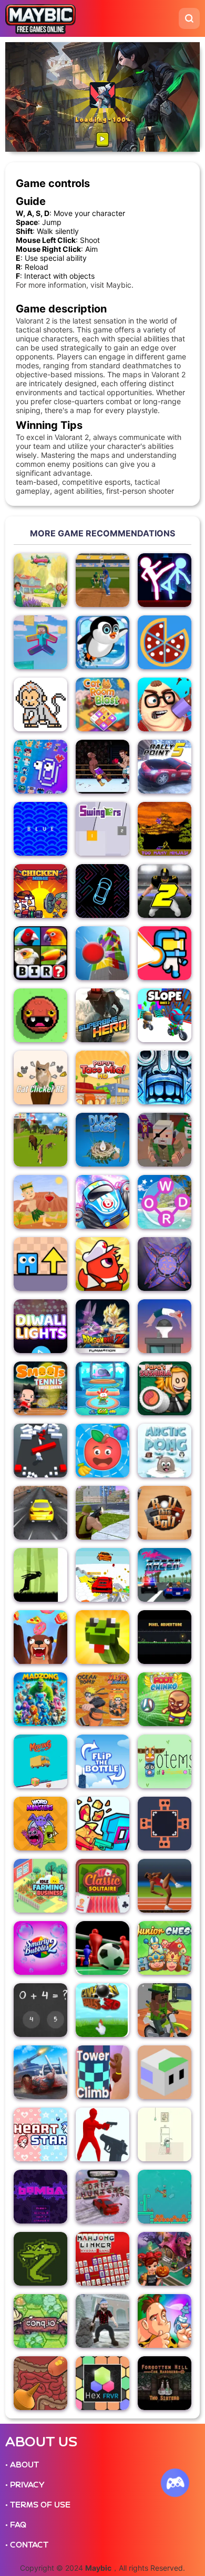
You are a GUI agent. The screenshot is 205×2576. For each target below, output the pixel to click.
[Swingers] (102, 829)
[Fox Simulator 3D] (40, 1140)
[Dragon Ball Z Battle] (102, 1326)
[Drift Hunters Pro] (102, 2197)
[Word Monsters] (40, 1824)
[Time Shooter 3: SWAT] (102, 1824)
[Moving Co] (40, 1761)
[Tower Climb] (102, 2072)
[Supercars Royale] (102, 1575)
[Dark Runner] (40, 1575)
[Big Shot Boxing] (102, 767)
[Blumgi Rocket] (102, 1202)
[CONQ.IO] (40, 2321)
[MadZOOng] (40, 1699)
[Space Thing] (165, 953)
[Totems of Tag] (165, 1761)
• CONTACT (27, 2545)
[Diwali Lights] (40, 1326)
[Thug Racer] (165, 1575)
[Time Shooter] (102, 2134)
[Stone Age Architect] (165, 2321)
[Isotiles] (165, 2072)
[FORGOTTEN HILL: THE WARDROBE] (165, 2383)
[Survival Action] (40, 1202)
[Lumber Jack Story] (102, 2321)
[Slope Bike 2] (165, 1015)
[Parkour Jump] (165, 1326)
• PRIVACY (25, 2485)
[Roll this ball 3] (165, 1513)
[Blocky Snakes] (102, 1637)
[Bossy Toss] (165, 704)
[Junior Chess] (165, 1948)
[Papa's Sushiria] (165, 1388)
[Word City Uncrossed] (165, 1202)
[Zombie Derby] (40, 2072)
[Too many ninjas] (165, 829)
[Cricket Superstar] (102, 580)
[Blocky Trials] (165, 2010)
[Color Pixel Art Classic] (40, 704)
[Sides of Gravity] (165, 1824)
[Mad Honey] (40, 1637)
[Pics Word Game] (40, 953)
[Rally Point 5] (165, 767)
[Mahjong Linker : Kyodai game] (102, 2259)
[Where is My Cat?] (165, 2134)
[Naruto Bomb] (102, 1699)
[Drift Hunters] (40, 1513)
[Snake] (40, 2259)
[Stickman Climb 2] (165, 2197)
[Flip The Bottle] (102, 1761)
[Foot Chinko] (165, 1699)
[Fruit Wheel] (102, 1451)
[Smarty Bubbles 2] (40, 1948)
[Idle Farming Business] (40, 1886)
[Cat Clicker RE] (40, 1078)
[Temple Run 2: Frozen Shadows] (165, 1078)
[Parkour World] (40, 642)
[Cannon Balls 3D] (102, 2010)
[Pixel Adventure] (165, 1637)
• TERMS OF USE (38, 2505)
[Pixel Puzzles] (40, 767)
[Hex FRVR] (102, 2383)
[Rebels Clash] (102, 1513)
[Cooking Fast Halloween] (165, 2259)
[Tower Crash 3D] (102, 953)
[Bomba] (40, 2197)
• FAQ (16, 2525)
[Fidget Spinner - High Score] (165, 1264)
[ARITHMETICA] (40, 2010)
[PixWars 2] (165, 1140)
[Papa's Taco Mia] (102, 1078)
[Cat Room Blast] (102, 704)
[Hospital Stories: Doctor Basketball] (40, 2383)
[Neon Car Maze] (102, 891)
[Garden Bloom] (40, 580)
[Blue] (40, 829)
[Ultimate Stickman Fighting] (165, 580)
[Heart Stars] (40, 2134)
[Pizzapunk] (165, 642)
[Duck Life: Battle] (102, 1264)
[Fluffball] (40, 1015)
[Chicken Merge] (40, 891)
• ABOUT (22, 2465)
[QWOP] (165, 1886)
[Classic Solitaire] (102, 1886)
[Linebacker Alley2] (165, 891)
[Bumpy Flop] (40, 1451)
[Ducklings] (102, 1140)
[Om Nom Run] (102, 1388)
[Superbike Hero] (102, 1015)
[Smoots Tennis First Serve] (40, 1388)
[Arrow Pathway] (40, 1264)
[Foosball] (102, 1948)
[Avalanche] (102, 642)
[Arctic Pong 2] (165, 1451)
